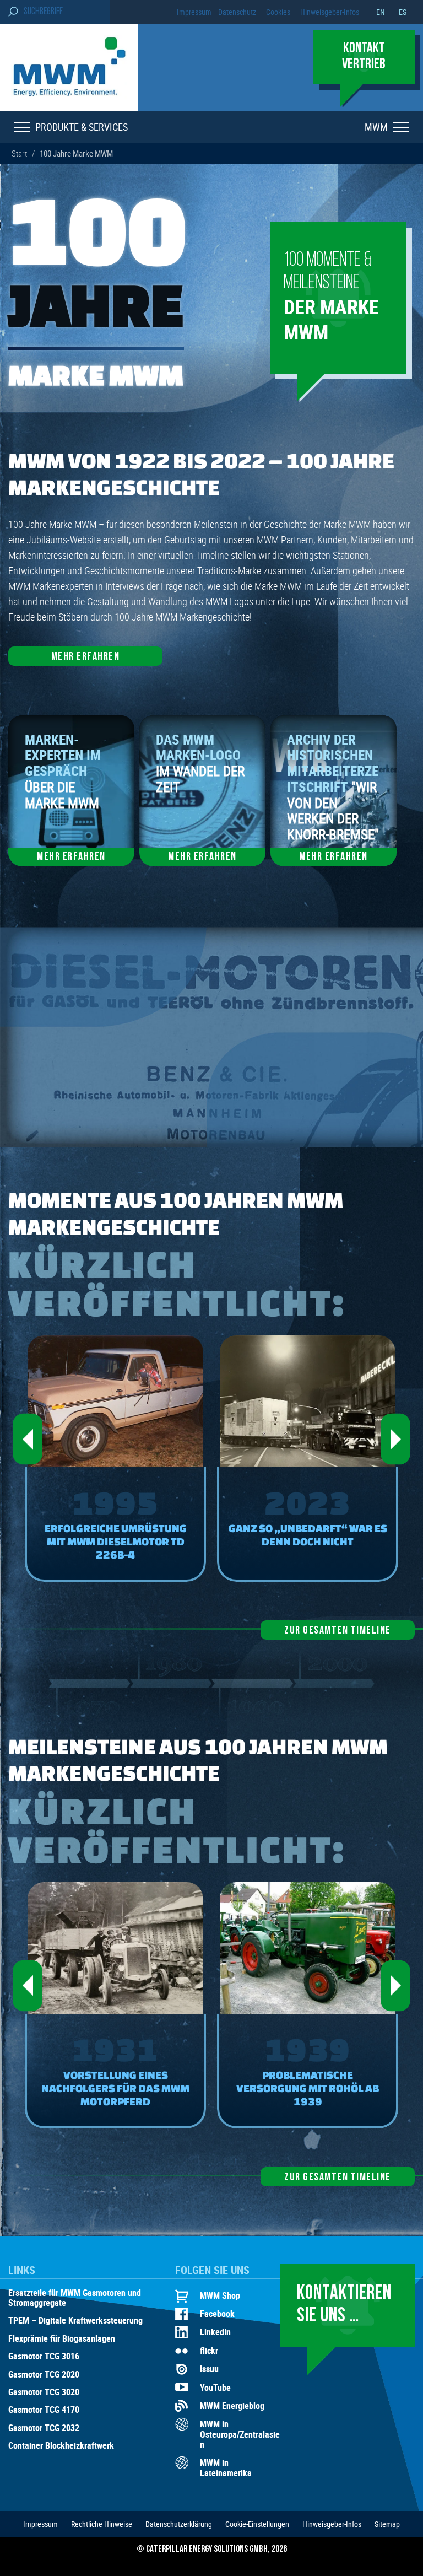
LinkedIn (215, 2332)
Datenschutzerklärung (179, 2524)
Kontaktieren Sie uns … (344, 2305)
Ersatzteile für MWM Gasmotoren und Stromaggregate (75, 2298)
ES (403, 12)
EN (381, 12)
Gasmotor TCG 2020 (44, 2375)
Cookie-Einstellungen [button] (257, 2524)
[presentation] (28, 1439)
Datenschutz (237, 12)
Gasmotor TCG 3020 (44, 2392)
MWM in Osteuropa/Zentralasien (240, 2434)
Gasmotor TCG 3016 (44, 2357)
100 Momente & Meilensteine (331, 298)
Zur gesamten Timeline (338, 1631)
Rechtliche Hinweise (102, 2524)
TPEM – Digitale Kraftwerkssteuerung (75, 2321)
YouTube (215, 2388)
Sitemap (387, 2524)
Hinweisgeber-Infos (330, 12)
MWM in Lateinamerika (226, 2468)
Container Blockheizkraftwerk (61, 2446)
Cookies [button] (278, 12)
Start (19, 153)
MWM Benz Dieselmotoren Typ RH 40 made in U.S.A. (308, 2081)
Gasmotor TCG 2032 (44, 2428)
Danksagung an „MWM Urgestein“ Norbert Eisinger (116, 2088)
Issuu (209, 2369)
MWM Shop (220, 2295)
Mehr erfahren (86, 657)
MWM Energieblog (232, 2406)
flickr (209, 2351)
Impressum (194, 12)
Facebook (217, 2314)
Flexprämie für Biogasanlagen (62, 2339)
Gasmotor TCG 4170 (44, 2410)
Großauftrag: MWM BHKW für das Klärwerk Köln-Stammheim (115, 1541)
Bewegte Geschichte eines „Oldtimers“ (308, 1535)
